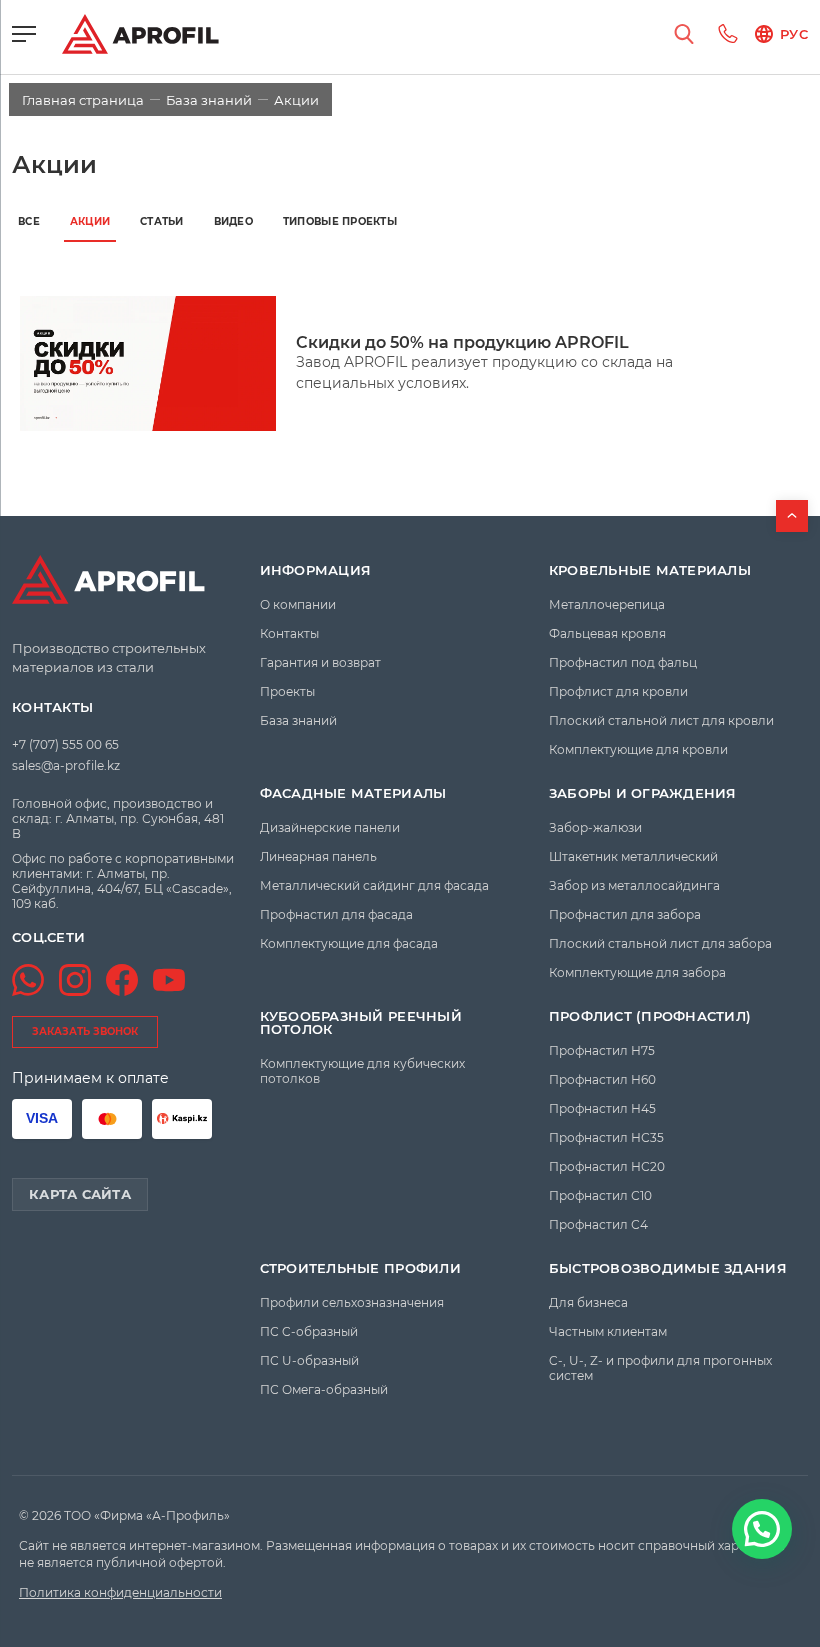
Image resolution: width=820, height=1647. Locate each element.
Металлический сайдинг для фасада (374, 885)
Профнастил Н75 (602, 1050)
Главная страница (83, 100)
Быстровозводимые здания (668, 1268)
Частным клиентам (608, 1331)
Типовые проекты (340, 221)
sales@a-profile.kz (66, 765)
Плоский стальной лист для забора (660, 943)
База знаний (209, 100)
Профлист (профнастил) (650, 1016)
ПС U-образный (309, 1360)
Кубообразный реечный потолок (361, 1023)
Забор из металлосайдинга (634, 885)
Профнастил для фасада (336, 914)
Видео (233, 221)
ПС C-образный (309, 1331)
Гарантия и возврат (320, 662)
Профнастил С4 (598, 1224)
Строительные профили (360, 1268)
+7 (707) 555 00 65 (65, 744)
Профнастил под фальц (623, 662)
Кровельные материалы (650, 570)
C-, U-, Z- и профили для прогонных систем (660, 1368)
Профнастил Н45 (602, 1108)
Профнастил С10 (600, 1195)
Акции (90, 221)
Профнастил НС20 (607, 1166)
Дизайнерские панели (330, 827)
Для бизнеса (588, 1302)
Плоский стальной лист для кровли (661, 720)
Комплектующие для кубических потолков (362, 1071)
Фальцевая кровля (607, 633)
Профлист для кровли (618, 691)
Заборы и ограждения (643, 793)
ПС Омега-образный (324, 1389)
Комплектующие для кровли (638, 749)
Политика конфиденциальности (120, 1592)
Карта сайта (80, 1194)
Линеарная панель (318, 856)
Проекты (287, 691)
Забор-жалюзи (595, 827)
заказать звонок (85, 1031)
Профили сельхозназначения (352, 1302)
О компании (298, 604)
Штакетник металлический (633, 856)
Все (29, 221)
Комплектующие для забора (637, 972)
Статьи (162, 221)
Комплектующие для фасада (349, 943)
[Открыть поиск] (684, 34)
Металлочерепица (607, 604)
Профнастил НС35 (606, 1137)
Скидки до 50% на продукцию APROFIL (462, 342)
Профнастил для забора (625, 914)
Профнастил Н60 (602, 1079)
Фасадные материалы (353, 793)
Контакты (52, 707)
